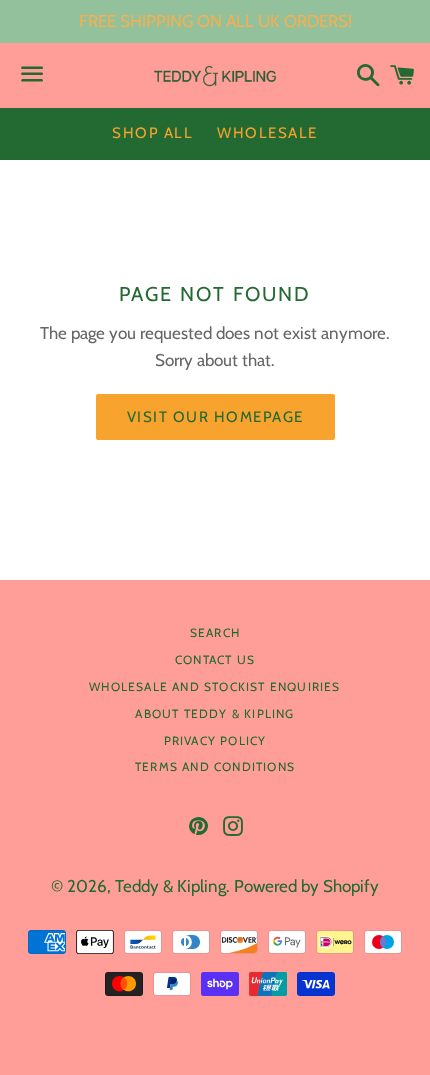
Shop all (152, 133)
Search (215, 632)
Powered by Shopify (306, 886)
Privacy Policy (215, 740)
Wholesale (267, 133)
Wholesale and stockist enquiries (214, 686)
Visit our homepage (215, 417)
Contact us (215, 659)
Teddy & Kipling (170, 886)
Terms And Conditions (215, 766)
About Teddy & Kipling (214, 713)
